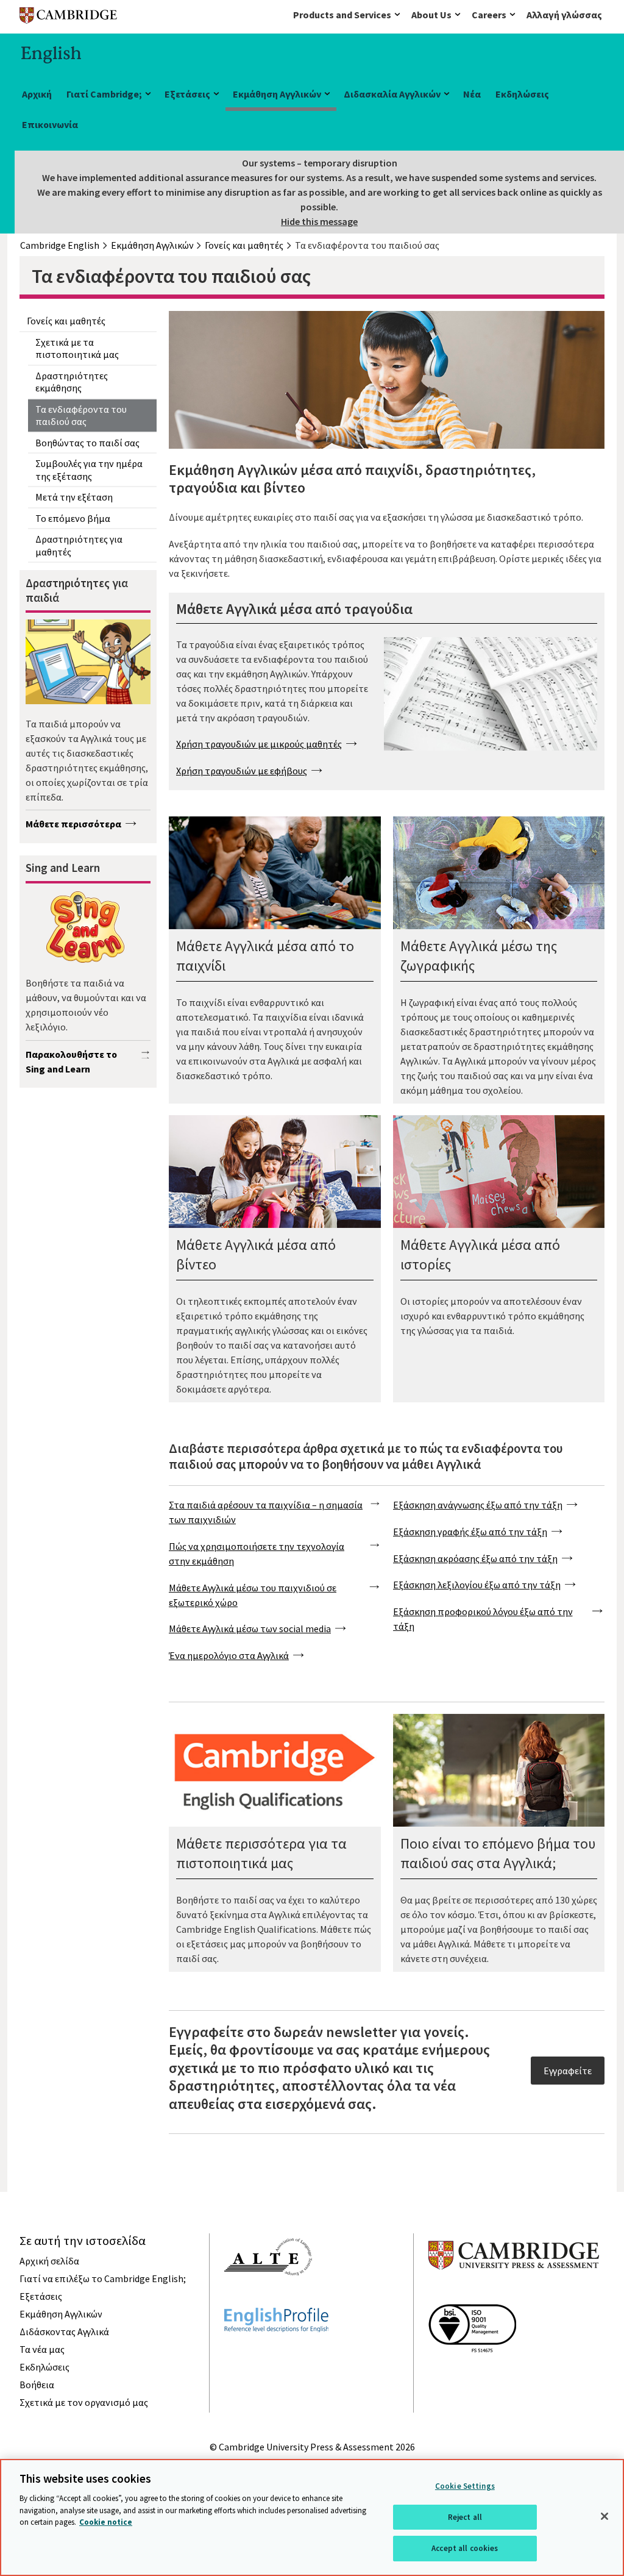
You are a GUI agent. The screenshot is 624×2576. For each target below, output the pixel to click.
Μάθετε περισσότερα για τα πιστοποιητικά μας (261, 1853)
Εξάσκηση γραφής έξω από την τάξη (470, 1532)
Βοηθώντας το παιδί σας (87, 443)
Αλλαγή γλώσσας (564, 15)
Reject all (465, 2517)
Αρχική (37, 94)
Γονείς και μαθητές (66, 321)
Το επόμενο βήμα (73, 518)
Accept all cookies (465, 2548)
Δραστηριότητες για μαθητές (79, 545)
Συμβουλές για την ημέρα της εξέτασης (89, 470)
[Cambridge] (68, 18)
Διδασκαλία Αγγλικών (392, 94)
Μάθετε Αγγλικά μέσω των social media (250, 1629)
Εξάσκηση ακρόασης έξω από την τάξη (475, 1558)
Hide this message (319, 221)
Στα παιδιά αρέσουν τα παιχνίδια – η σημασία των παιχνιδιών (266, 1512)
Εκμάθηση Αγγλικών (277, 94)
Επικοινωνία (50, 124)
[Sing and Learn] (84, 929)
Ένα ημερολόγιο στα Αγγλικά (229, 1655)
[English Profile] (276, 2354)
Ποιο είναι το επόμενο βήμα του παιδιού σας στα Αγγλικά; (498, 1853)
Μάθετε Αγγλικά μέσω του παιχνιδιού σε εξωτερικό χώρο (253, 1595)
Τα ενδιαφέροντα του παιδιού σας (81, 416)
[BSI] (472, 2374)
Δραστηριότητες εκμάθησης (72, 382)
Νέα (472, 94)
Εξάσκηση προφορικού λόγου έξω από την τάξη (483, 1619)
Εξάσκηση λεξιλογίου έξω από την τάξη (477, 1585)
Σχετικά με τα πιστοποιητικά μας (77, 348)
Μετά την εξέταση (74, 497)
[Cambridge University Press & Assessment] (514, 2294)
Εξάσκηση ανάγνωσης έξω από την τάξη (478, 1505)
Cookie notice (106, 2522)
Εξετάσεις (187, 94)
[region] (312, 2517)
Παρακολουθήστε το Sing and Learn (71, 1061)
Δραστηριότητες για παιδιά (77, 590)
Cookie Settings (465, 2486)
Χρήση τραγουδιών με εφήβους (242, 771)
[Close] (604, 2516)
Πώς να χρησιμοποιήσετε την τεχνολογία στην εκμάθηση (257, 1554)
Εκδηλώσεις (522, 94)
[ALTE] (268, 2297)
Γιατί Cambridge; (104, 94)
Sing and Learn (63, 868)
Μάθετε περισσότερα (73, 824)
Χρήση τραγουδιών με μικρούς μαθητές (259, 744)
